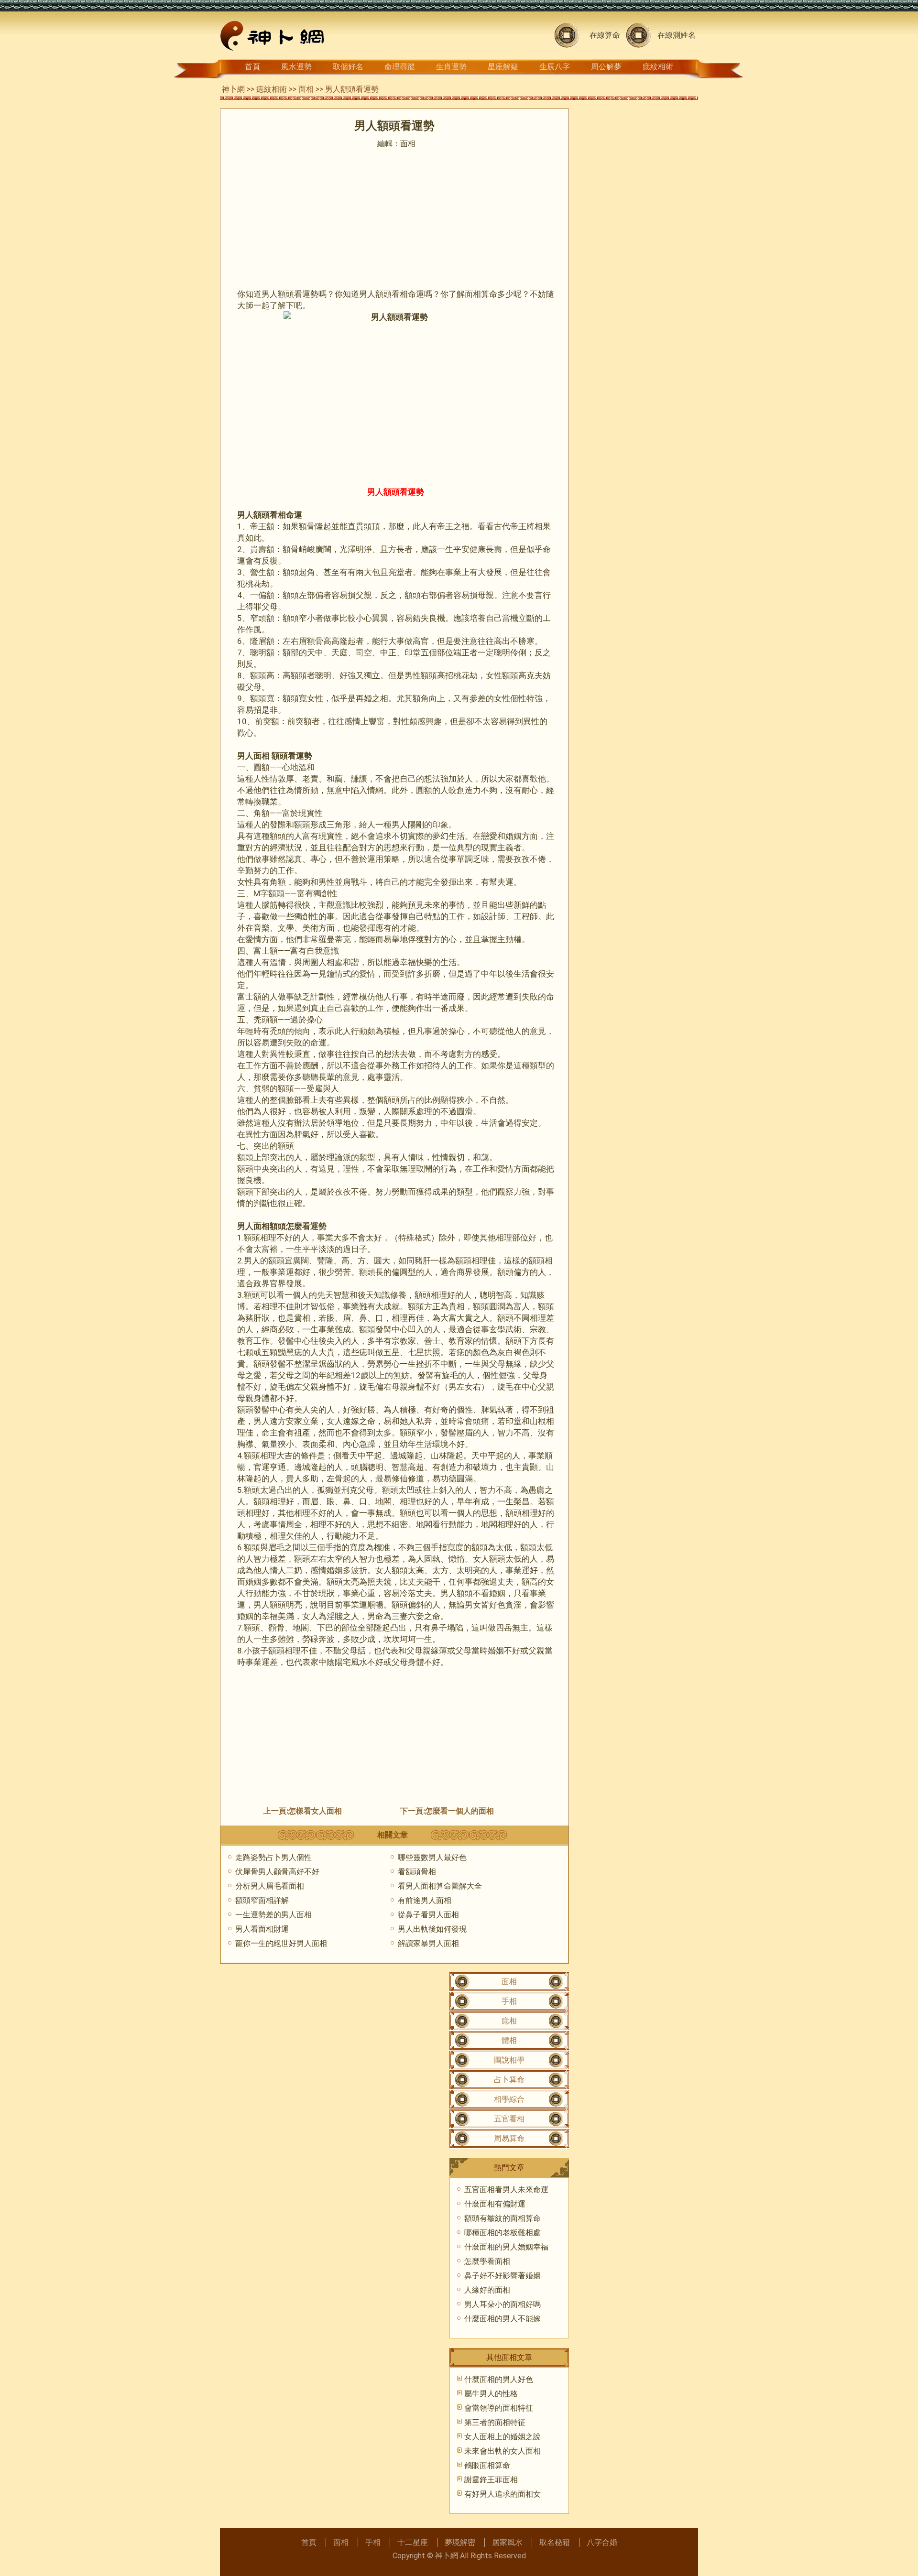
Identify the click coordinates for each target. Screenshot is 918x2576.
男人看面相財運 (262, 1929)
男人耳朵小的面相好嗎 (503, 2304)
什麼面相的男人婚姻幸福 (506, 2247)
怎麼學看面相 (487, 2261)
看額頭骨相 (417, 1872)
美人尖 (306, 1410)
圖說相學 (509, 2060)
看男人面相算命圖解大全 (440, 1886)
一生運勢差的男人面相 (273, 1915)
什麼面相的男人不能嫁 (503, 2319)
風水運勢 (296, 67)
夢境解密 (460, 2542)
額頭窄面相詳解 (262, 1900)
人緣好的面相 (487, 2290)
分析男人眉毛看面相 (270, 1886)
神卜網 (233, 89)
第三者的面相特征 (495, 2422)
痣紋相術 (658, 67)
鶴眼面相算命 (487, 2465)
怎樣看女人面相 (315, 1811)
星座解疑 (503, 67)
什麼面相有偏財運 (495, 2204)
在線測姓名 (677, 35)
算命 (489, 294)
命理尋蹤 (400, 67)
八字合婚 (602, 2542)
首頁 (252, 67)
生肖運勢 (451, 67)
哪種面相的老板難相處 (503, 2233)
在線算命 (605, 35)
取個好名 (348, 67)
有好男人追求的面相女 (503, 2494)
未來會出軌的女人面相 (503, 2451)
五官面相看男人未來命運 (506, 2190)
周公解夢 (606, 67)
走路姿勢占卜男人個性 (273, 1857)
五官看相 (509, 2119)
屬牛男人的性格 (491, 2394)
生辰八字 (555, 67)
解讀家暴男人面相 (428, 1943)
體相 (509, 2040)
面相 (306, 89)
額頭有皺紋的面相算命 (503, 2218)
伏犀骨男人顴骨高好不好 (277, 1872)
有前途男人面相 (425, 1900)
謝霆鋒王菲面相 (491, 2480)
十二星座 (413, 2542)
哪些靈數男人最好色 (432, 1857)
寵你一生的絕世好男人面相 (281, 1943)
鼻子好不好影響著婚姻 (503, 2276)
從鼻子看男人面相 (428, 1915)
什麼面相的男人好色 (499, 2379)
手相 (509, 2001)
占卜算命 (509, 2080)
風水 (359, 1662)
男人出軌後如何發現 (432, 1929)
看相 (400, 294)
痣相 (509, 2021)
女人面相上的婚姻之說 (503, 2437)
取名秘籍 (555, 2542)
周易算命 (509, 2138)
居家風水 (507, 2542)
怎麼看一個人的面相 (459, 1811)
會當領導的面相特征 (499, 2408)
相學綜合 (509, 2099)
